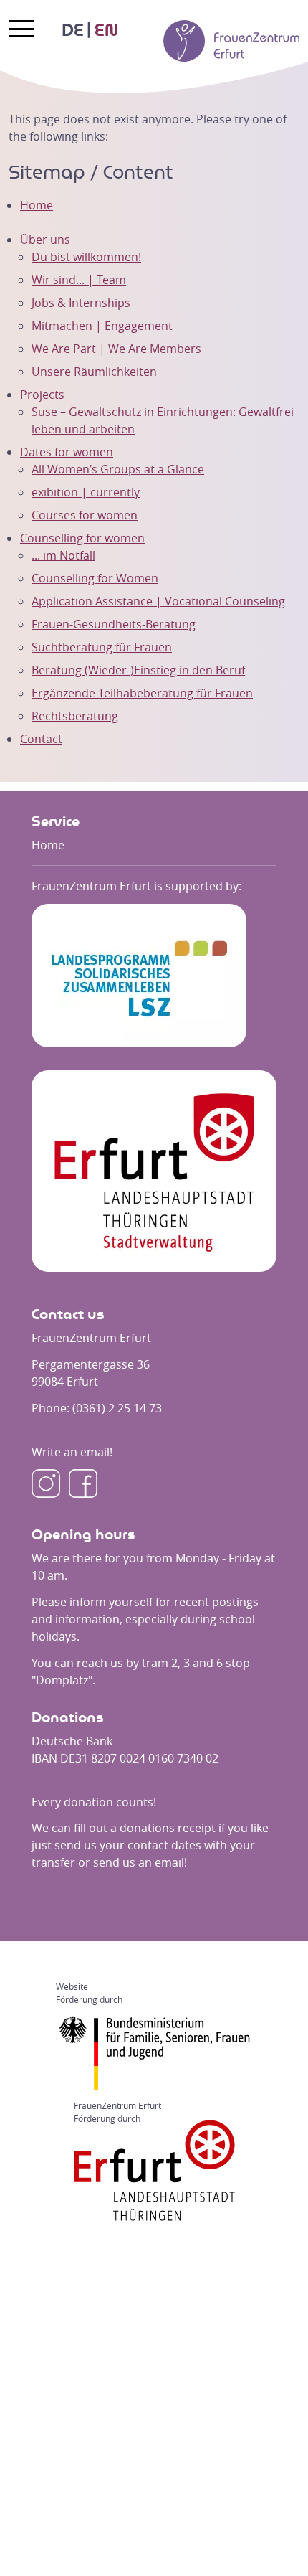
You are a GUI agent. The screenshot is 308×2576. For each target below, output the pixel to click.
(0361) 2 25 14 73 (117, 1408)
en (106, 31)
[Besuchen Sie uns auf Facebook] (83, 1483)
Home (37, 205)
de (73, 31)
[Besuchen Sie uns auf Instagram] (46, 1483)
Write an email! (72, 1452)
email (169, 1862)
